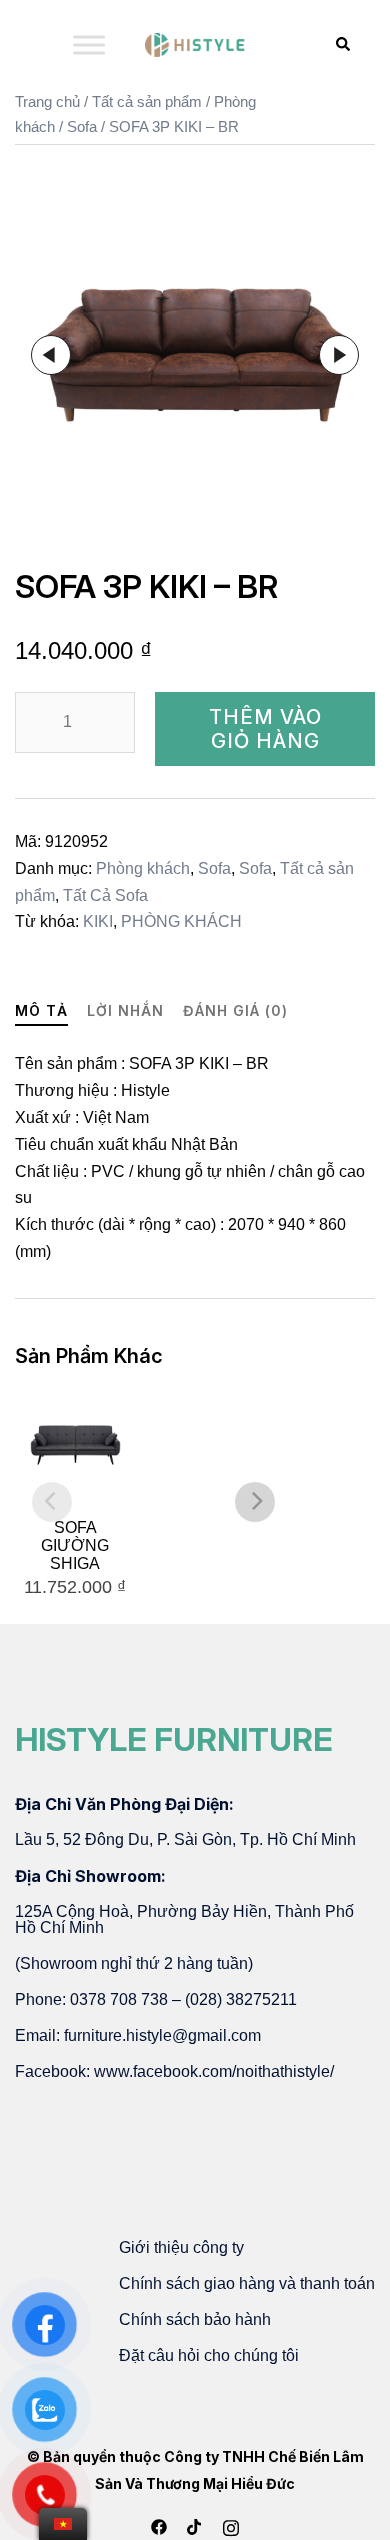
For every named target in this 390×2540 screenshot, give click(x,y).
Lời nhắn (125, 1010)
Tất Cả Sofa (105, 895)
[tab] (41, 1011)
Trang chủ (47, 102)
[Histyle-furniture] (195, 44)
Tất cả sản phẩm (147, 102)
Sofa (82, 127)
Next (339, 355)
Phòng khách (143, 868)
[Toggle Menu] (89, 44)
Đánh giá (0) (235, 1010)
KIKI (98, 921)
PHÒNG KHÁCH (181, 921)
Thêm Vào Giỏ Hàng (265, 729)
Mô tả (41, 1010)
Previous (51, 355)
